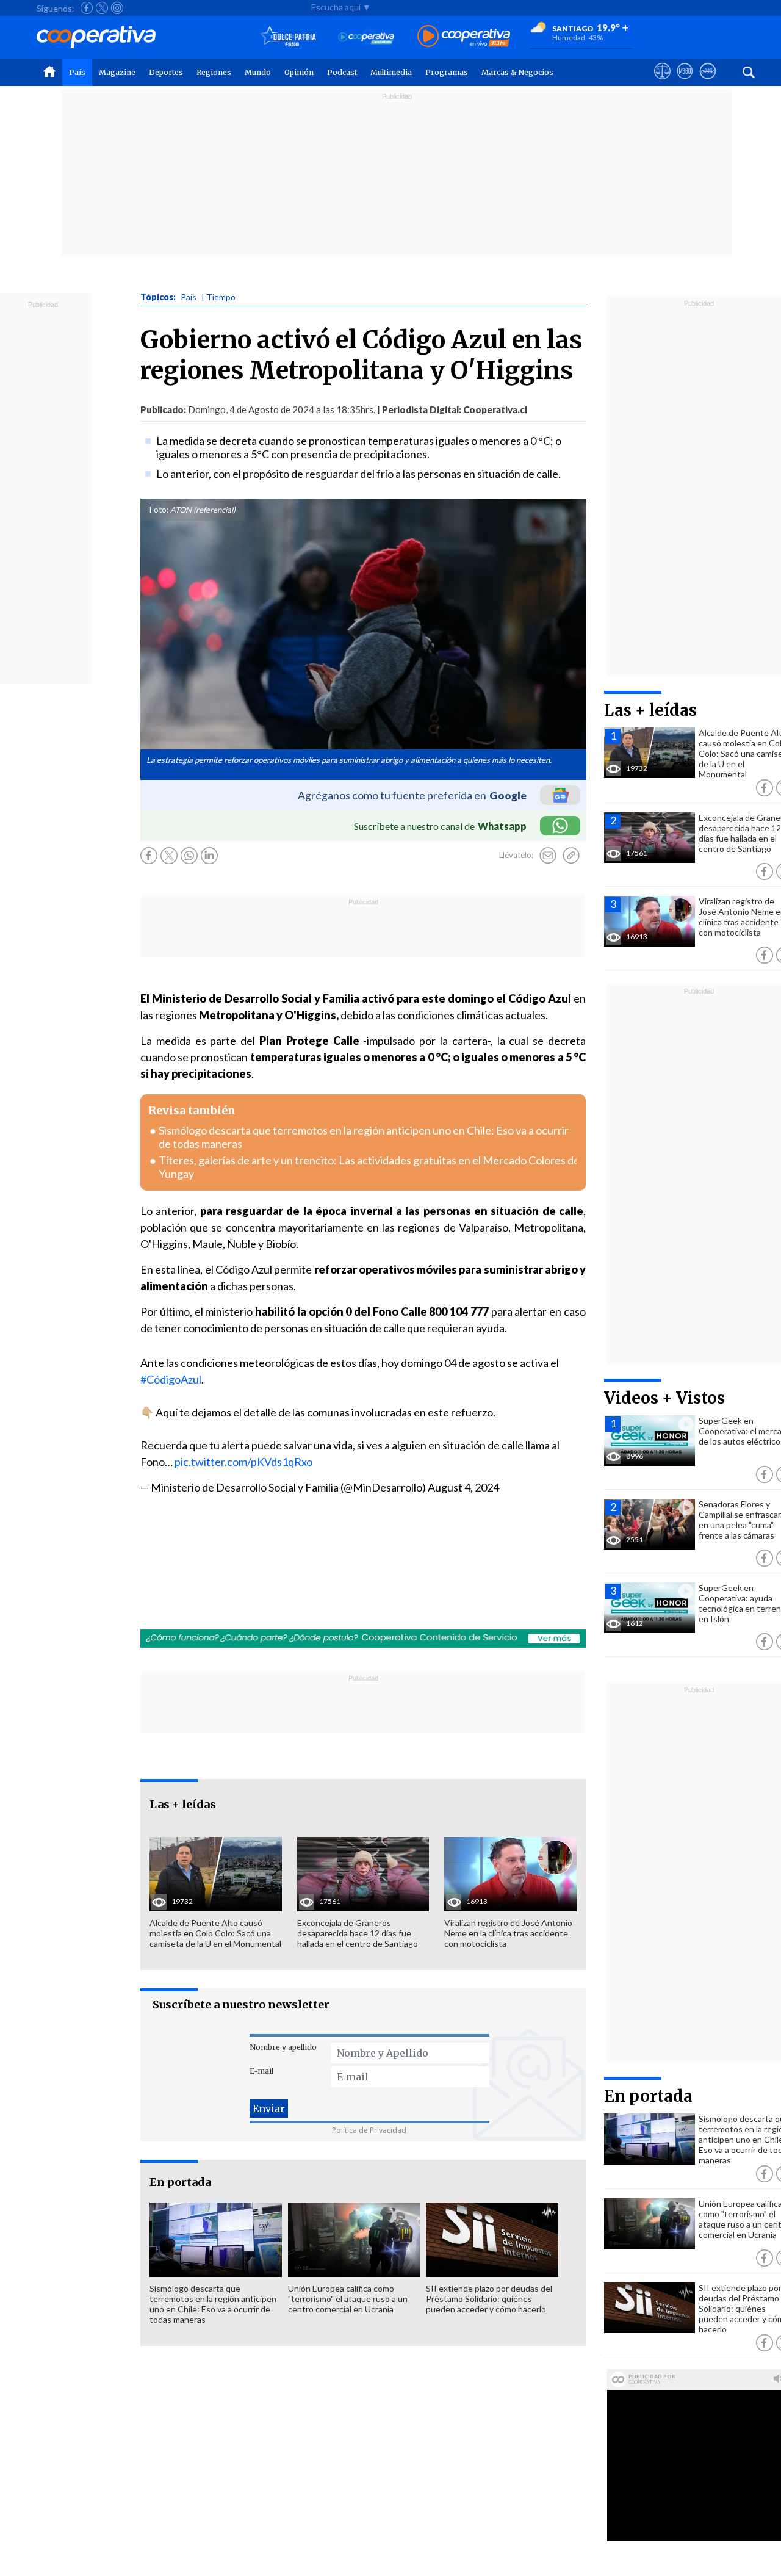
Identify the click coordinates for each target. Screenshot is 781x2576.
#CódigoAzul (171, 1379)
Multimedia (391, 72)
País (77, 72)
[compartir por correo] (548, 856)
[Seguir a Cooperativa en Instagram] (117, 8)
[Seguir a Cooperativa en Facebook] (87, 8)
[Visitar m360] (685, 82)
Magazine (117, 72)
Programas (447, 72)
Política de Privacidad (369, 2130)
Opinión (299, 72)
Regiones (214, 72)
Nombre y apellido (283, 2047)
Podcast (342, 72)
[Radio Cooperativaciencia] (366, 37)
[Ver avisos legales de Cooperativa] (662, 82)
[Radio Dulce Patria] (288, 37)
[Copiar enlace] (571, 856)
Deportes (166, 72)
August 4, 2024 (463, 1487)
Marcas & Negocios (517, 72)
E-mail (261, 2071)
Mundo (258, 72)
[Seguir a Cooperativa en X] (102, 8)
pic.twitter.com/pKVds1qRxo (243, 1462)
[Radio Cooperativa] (464, 37)
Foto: (159, 510)
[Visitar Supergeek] (707, 82)
